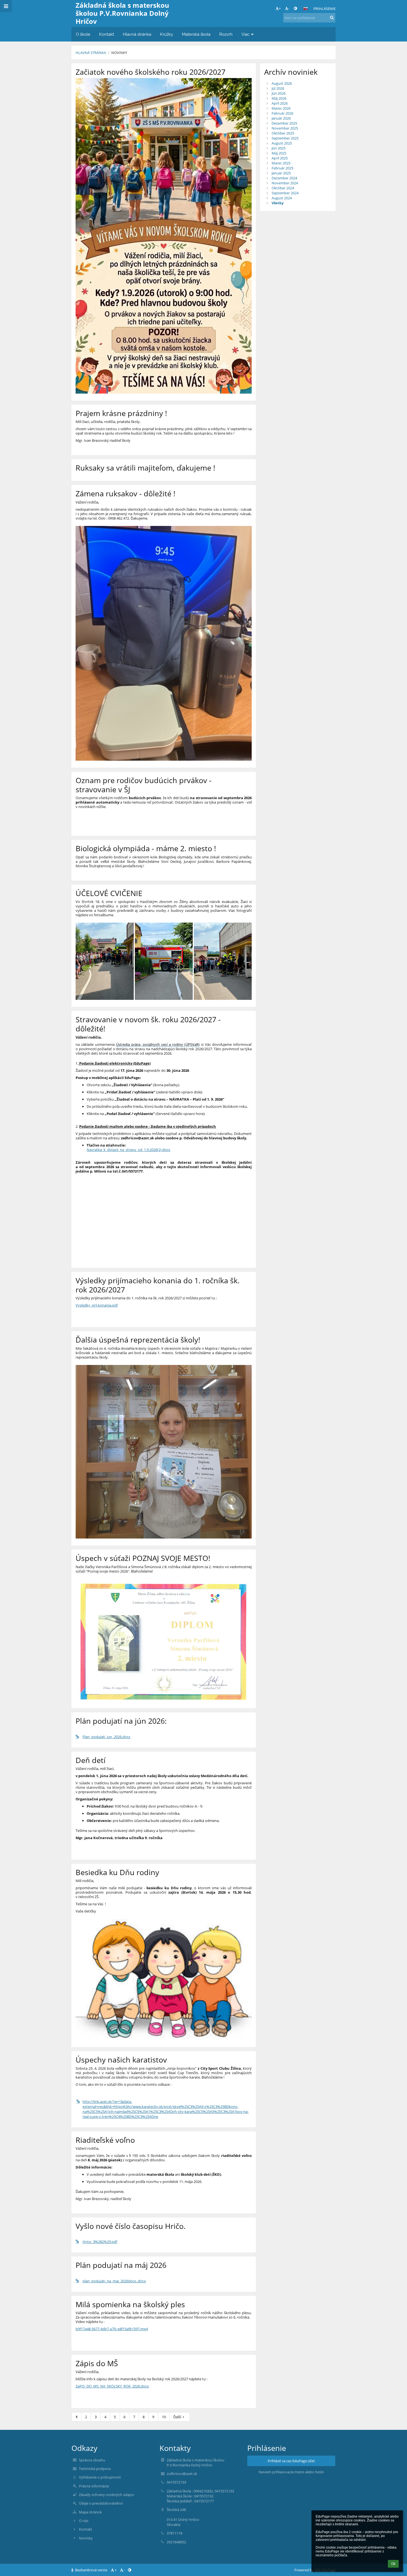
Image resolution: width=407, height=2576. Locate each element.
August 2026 (282, 83)
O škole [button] (83, 34)
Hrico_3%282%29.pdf (100, 2242)
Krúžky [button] (167, 34)
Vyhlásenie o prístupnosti (100, 2477)
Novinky (119, 53)
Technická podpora (95, 2469)
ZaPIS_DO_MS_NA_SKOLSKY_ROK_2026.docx (112, 2386)
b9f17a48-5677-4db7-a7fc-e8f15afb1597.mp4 (112, 2329)
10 (164, 2417)
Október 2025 (283, 133)
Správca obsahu (92, 2460)
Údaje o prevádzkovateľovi (101, 2503)
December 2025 (284, 123)
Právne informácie (94, 2486)
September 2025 (285, 138)
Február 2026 (282, 113)
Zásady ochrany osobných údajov (107, 2495)
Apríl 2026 (280, 103)
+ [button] (280, 8)
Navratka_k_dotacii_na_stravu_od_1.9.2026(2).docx (128, 1150)
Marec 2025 (281, 163)
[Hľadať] (332, 17)
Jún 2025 (279, 148)
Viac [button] (245, 34)
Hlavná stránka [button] (137, 34)
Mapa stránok (90, 2512)
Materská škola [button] (196, 34)
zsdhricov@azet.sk (182, 2474)
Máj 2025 (279, 153)
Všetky (278, 203)
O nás (84, 2521)
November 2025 (285, 128)
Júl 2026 (278, 88)
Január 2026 (281, 118)
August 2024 (282, 198)
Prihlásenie (324, 9)
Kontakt (86, 2529)
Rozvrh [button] (226, 34)
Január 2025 (281, 173)
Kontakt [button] (107, 34)
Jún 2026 (279, 93)
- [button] (289, 8)
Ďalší (177, 2417)
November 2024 (285, 183)
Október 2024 (283, 188)
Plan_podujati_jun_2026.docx (106, 1737)
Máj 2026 (279, 98)
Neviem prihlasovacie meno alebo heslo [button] (291, 2472)
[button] (295, 8)
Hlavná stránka (91, 53)
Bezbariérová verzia (91, 2570)
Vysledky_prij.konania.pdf (97, 1305)
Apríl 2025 (280, 158)
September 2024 (285, 193)
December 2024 (284, 178)
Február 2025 (282, 168)
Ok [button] (393, 2564)
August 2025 (282, 143)
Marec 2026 (281, 108)
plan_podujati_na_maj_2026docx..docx (114, 2281)
